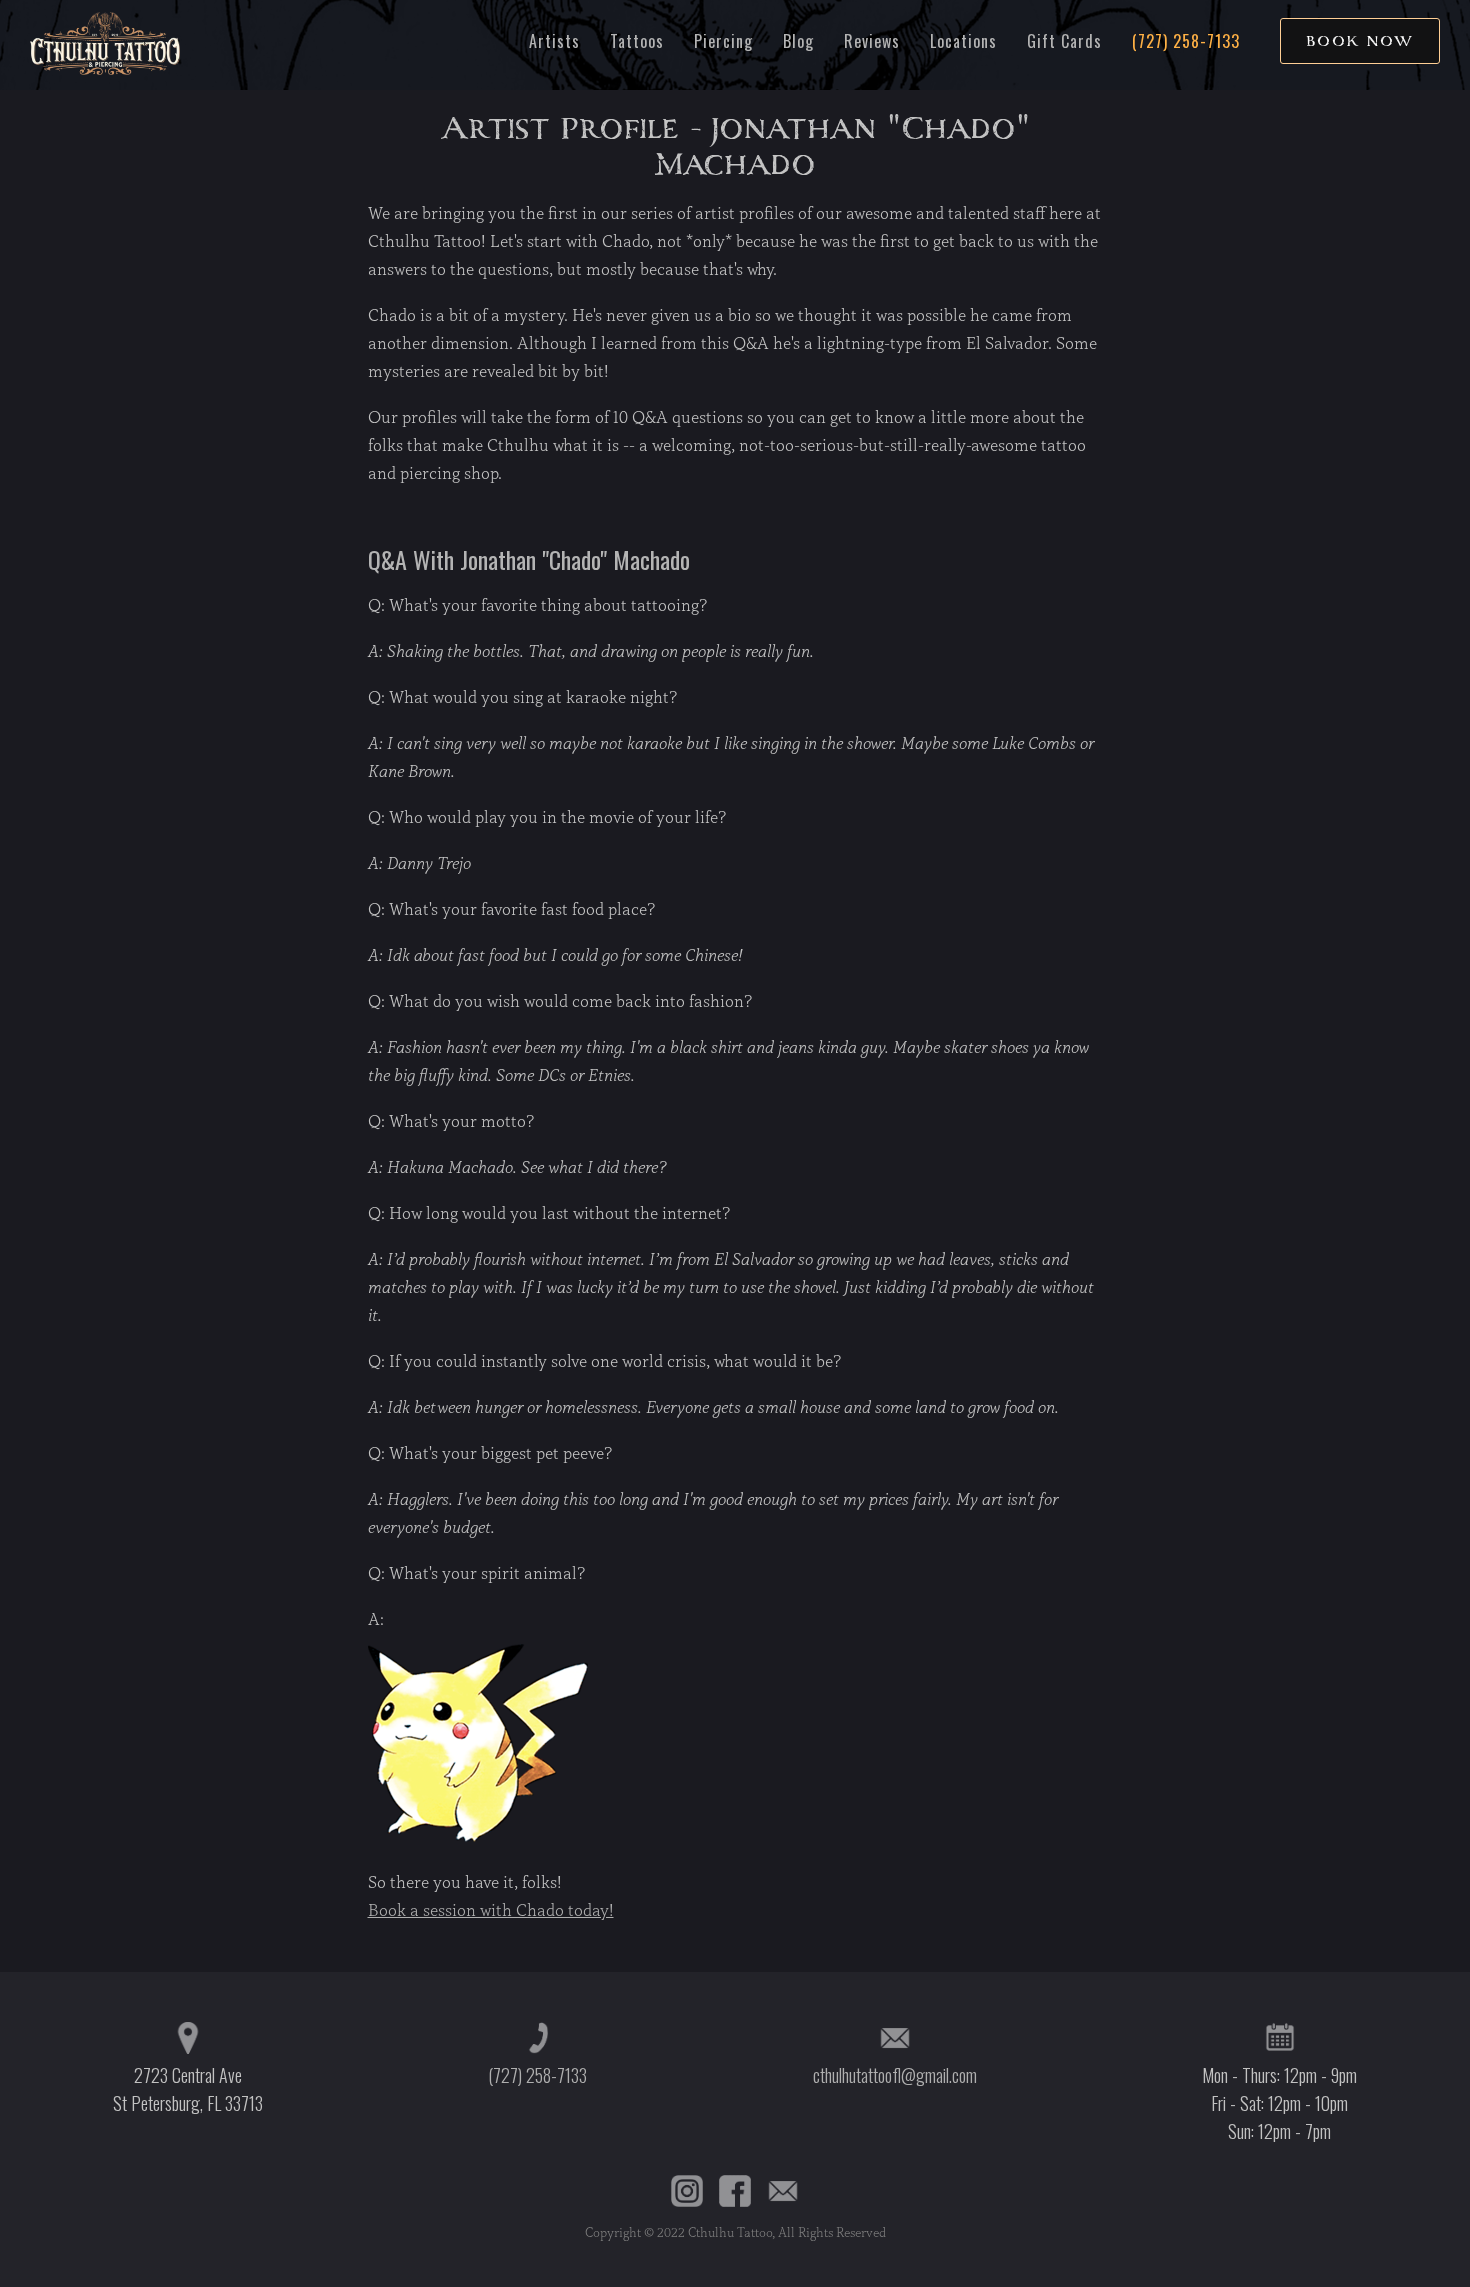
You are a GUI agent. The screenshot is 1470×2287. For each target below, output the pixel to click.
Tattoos (637, 41)
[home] (105, 46)
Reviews (872, 41)
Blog (798, 41)
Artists (554, 41)
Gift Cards (1064, 41)
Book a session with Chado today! (491, 1910)
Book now (1360, 41)
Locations (963, 41)
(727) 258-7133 (1186, 41)
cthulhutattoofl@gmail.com (895, 2075)
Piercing (723, 41)
